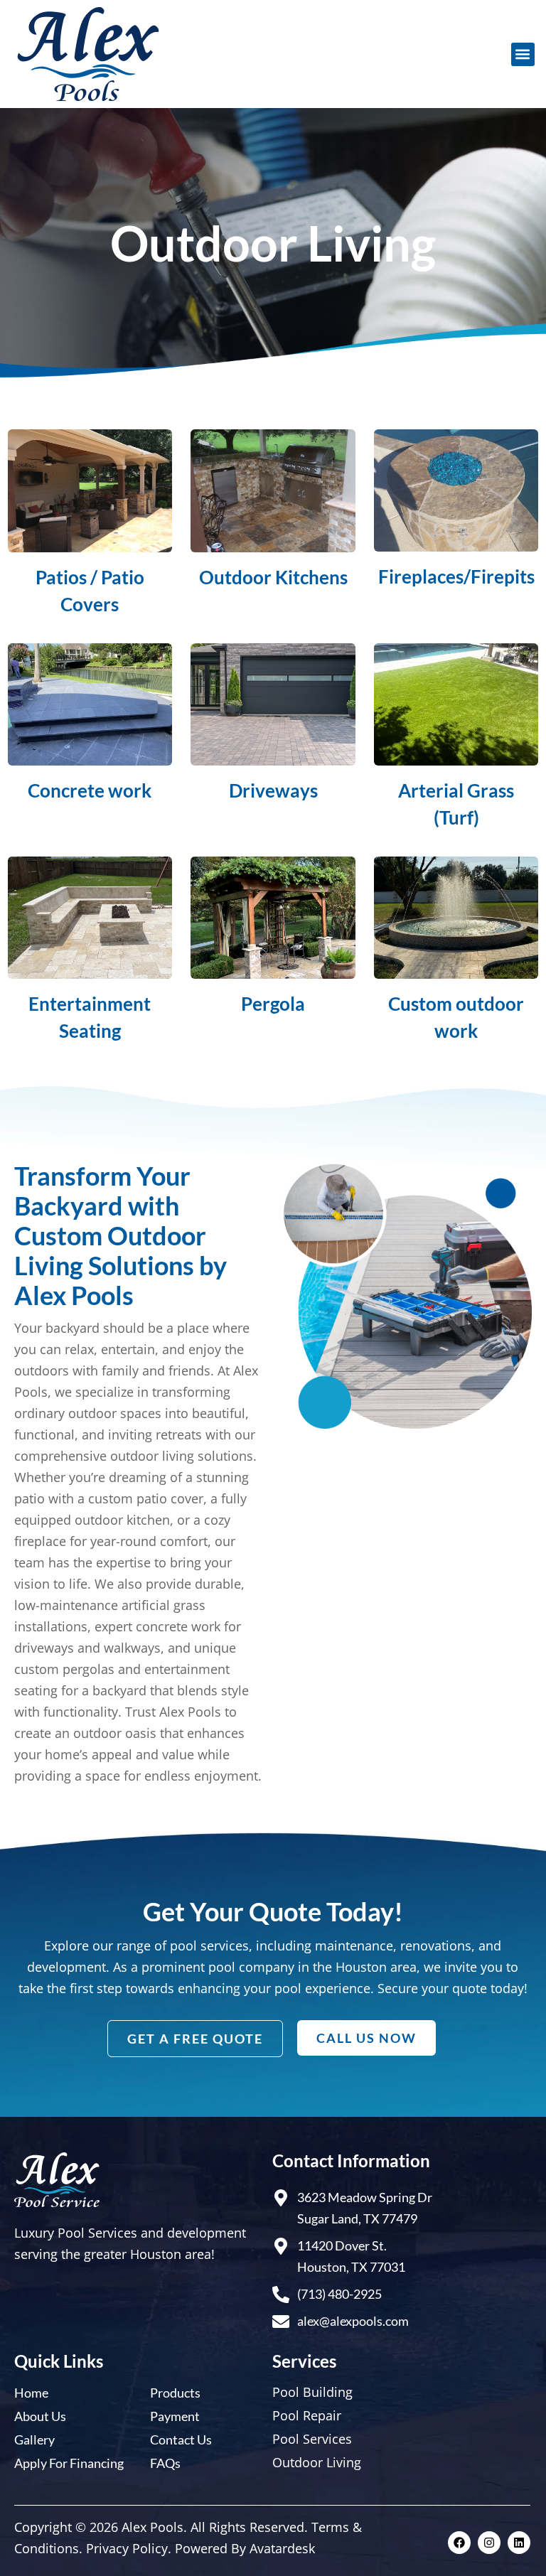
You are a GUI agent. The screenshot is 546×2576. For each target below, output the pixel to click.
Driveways (273, 790)
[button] (523, 54)
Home (31, 2393)
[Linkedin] (519, 2543)
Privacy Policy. (129, 2548)
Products (175, 2393)
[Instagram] (489, 2543)
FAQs (165, 2463)
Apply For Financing (69, 2463)
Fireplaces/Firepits (456, 576)
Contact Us (181, 2440)
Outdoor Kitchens (273, 577)
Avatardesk (282, 2548)
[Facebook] (459, 2543)
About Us (40, 2416)
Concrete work (90, 790)
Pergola (273, 1004)
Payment (175, 2416)
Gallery (34, 2440)
